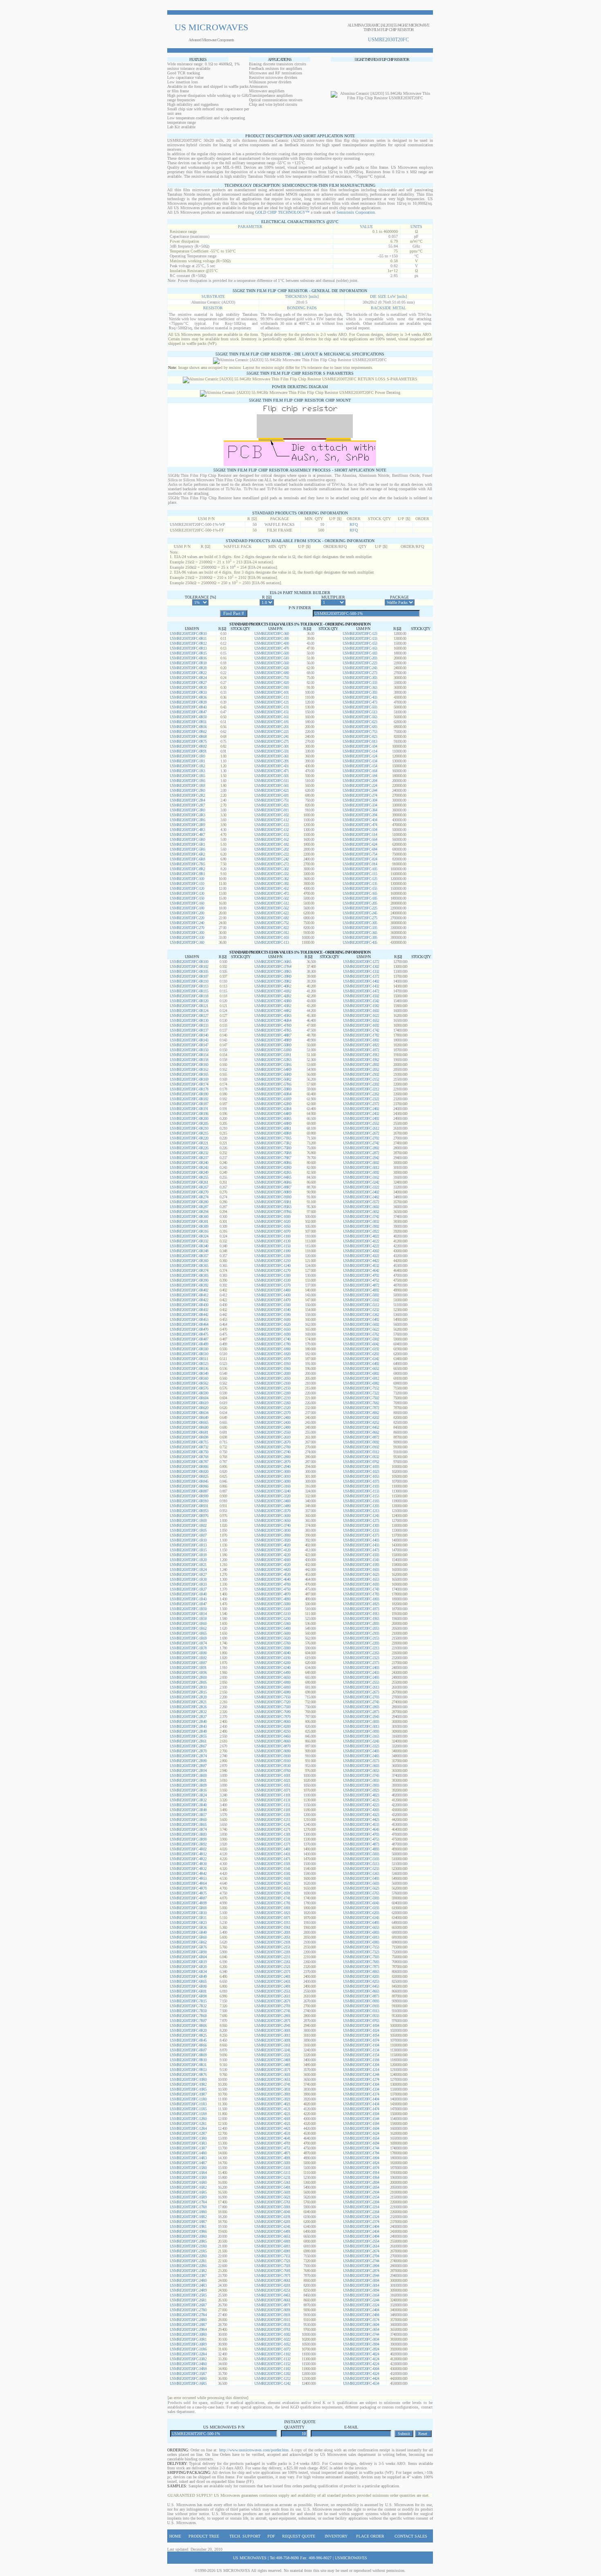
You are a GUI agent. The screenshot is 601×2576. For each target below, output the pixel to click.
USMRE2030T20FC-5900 (272, 1648)
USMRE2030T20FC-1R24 (188, 1570)
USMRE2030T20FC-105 (360, 869)
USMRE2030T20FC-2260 (272, 1403)
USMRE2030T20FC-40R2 (273, 986)
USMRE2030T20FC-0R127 (189, 1015)
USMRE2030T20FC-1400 (272, 1290)
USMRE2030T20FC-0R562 (189, 1383)
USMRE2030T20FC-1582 (361, 1006)
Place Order (370, 2536)
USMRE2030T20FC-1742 (361, 1030)
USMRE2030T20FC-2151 (272, 1947)
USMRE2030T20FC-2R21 (188, 1702)
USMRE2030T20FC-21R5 (188, 2251)
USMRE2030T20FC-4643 (361, 1829)
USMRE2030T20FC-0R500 (189, 1349)
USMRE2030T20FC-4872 (361, 1285)
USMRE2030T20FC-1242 (272, 2383)
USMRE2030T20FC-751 (271, 800)
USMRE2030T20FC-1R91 (188, 1668)
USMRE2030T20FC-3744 (361, 2334)
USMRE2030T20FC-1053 (361, 1476)
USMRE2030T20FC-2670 (272, 1442)
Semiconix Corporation (356, 212)
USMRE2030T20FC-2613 (361, 1687)
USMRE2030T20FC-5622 (361, 1329)
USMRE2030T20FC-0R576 (189, 1388)
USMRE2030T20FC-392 (271, 884)
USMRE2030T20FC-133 (360, 638)
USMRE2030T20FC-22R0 (188, 2256)
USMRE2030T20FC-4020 (272, 1545)
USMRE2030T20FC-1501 (272, 1864)
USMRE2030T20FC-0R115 (189, 991)
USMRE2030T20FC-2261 (272, 1962)
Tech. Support (245, 2536)
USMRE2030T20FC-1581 (272, 1873)
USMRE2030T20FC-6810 (272, 1687)
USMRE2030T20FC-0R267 (189, 1187)
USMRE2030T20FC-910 (271, 687)
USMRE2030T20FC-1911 (272, 1923)
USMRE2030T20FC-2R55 (188, 1736)
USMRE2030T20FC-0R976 (189, 1516)
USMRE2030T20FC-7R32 (188, 2006)
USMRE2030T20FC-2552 (361, 1123)
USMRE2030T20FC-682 (271, 918)
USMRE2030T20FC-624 (360, 844)
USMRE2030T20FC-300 (187, 933)
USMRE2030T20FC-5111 (272, 2173)
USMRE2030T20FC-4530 (272, 1574)
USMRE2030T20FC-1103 (361, 1486)
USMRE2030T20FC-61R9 (273, 1099)
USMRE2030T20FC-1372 (361, 976)
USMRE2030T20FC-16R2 (188, 2187)
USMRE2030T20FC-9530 (272, 1766)
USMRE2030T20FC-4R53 (188, 1878)
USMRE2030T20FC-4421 (272, 2128)
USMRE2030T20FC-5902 (361, 1339)
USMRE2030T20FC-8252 (361, 1422)
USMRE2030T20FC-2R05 (188, 1682)
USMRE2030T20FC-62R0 (273, 1104)
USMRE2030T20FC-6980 (272, 1692)
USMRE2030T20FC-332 (271, 874)
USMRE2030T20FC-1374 (361, 2094)
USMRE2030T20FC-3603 (361, 1766)
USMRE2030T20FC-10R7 (188, 2094)
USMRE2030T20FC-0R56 (188, 727)
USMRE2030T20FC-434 (360, 820)
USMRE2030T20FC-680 (271, 673)
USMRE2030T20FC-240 (187, 923)
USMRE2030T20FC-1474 (361, 2109)
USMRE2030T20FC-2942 (361, 1158)
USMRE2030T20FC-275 (360, 918)
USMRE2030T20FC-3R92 (188, 1844)
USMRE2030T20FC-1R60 (188, 1623)
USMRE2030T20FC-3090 (272, 1481)
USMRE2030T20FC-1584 (361, 2124)
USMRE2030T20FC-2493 (361, 1677)
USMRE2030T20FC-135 (360, 884)
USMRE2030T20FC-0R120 (189, 1001)
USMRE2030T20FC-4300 (272, 1560)
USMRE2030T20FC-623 (360, 722)
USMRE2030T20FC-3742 (361, 1217)
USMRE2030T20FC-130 (187, 893)
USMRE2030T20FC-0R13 (188, 648)
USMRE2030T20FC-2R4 (187, 800)
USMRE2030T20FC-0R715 (189, 1442)
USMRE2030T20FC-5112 (361, 1305)
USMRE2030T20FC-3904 (361, 2344)
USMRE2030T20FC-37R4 (273, 966)
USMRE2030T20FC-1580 (272, 1315)
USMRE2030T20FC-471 (271, 771)
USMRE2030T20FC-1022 (272, 2339)
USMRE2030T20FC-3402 (361, 1192)
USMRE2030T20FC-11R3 (188, 2104)
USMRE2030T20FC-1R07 (188, 1535)
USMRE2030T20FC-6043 (361, 1903)
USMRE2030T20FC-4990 (272, 1599)
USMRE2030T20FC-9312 (361, 1452)
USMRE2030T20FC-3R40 (188, 1805)
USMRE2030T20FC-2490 (272, 1427)
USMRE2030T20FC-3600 (272, 1516)
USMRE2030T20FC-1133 (361, 1491)
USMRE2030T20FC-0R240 (189, 1163)
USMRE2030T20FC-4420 (272, 1570)
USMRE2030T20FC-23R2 (188, 2271)
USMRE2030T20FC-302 (271, 869)
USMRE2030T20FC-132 (271, 830)
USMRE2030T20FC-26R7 (188, 2305)
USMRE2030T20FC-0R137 (189, 1030)
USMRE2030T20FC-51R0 (273, 1050)
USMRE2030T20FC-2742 (361, 1143)
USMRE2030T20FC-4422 (361, 1261)
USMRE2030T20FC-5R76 (188, 1947)
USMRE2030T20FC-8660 (272, 1741)
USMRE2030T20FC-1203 (361, 1506)
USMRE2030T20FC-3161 (272, 2045)
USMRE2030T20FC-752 (271, 923)
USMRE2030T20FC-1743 (361, 1589)
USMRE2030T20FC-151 (271, 712)
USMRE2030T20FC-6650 (272, 1677)
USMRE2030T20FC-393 (360, 692)
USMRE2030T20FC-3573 (361, 1761)
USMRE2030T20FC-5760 (272, 1643)
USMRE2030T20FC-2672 (361, 1133)
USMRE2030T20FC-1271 (272, 1829)
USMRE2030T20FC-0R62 (188, 732)
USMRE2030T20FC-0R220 (189, 1138)
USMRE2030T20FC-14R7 (188, 2163)
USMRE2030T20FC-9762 (361, 1462)
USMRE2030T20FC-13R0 (188, 2138)
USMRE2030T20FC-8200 (272, 1726)
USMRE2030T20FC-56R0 (273, 1074)
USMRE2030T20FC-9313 (361, 2011)
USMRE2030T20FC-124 (360, 756)
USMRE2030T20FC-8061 (272, 2280)
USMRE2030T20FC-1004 (361, 2025)
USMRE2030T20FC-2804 (361, 2266)
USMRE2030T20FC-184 (360, 776)
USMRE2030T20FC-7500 (272, 1707)
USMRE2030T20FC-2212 (361, 1089)
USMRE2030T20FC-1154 (361, 2055)
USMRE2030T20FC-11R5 (188, 2109)
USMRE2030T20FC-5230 (272, 1619)
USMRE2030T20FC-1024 (361, 2030)
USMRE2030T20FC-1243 (361, 1516)
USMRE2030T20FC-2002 (361, 1065)
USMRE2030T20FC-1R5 (187, 776)
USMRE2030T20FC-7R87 (188, 2021)
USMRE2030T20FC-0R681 (189, 1432)
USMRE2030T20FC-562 (271, 908)
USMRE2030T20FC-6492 (361, 1364)
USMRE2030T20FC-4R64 (188, 1883)
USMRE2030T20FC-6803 (361, 1932)
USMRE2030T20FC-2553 (361, 1682)
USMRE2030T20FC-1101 (272, 1795)
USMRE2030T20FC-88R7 (273, 1187)
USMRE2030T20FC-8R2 (187, 869)
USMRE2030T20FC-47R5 (273, 1030)
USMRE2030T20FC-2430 (272, 1422)
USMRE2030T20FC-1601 (272, 1878)
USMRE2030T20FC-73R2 (273, 1143)
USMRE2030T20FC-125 (360, 879)
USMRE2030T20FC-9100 (272, 1756)
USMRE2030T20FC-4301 (272, 2119)
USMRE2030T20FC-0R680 (189, 1427)
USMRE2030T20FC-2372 (361, 1104)
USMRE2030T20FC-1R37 (188, 1589)
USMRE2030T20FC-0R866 (189, 1486)
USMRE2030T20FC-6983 (361, 1942)
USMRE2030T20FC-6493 (361, 1923)
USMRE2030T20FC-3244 (361, 2300)
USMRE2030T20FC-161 (271, 717)
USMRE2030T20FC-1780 (272, 1344)
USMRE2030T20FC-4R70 (188, 1888)
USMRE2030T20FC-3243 (361, 1741)
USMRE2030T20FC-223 (360, 663)
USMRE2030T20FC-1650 (272, 1329)
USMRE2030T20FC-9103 (361, 2006)
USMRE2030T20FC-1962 (361, 1060)
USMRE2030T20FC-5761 (272, 2202)
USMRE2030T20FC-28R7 (188, 2325)
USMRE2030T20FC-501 (271, 776)
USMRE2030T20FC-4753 (361, 1839)
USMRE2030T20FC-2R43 (188, 1726)
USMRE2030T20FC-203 (360, 658)
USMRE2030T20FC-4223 (361, 1805)
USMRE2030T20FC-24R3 (188, 2285)
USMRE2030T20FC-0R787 (189, 1462)
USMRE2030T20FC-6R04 (188, 1957)
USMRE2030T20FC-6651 (272, 2236)
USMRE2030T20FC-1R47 (188, 1604)
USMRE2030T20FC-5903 (361, 1898)
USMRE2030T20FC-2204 (361, 2202)
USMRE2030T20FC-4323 (361, 1815)
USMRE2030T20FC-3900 (272, 1535)
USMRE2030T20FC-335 (360, 928)
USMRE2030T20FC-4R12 (188, 1854)
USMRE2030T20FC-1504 (361, 2114)
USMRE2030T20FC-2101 (272, 1942)
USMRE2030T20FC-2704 (361, 2256)
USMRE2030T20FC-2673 (361, 1692)
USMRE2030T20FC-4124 (361, 2359)
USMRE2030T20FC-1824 (361, 2163)
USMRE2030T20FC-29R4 (188, 2329)
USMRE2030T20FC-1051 (272, 1785)
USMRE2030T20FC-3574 (361, 2320)
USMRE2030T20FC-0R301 (189, 1221)
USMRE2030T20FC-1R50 (188, 1609)
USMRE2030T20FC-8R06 (188, 2025)
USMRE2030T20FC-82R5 (273, 1172)
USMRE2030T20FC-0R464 (189, 1324)
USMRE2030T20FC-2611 (272, 1996)
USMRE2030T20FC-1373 (361, 1535)
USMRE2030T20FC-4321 (272, 2124)
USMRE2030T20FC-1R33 (188, 1584)
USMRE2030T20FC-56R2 (273, 1079)
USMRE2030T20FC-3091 (272, 2040)
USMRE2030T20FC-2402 (361, 1109)
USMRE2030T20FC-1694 (361, 2143)
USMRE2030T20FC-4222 (361, 1246)
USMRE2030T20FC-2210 (272, 1398)
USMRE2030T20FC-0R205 (189, 1123)
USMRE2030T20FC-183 (360, 653)
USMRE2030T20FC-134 (360, 761)
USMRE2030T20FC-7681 (272, 2271)
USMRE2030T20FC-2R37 (188, 1717)
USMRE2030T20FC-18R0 (188, 2212)
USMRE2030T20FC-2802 (361, 1148)
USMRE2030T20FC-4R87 (188, 1898)
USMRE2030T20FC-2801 (272, 2016)
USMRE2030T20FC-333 (360, 683)
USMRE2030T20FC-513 (360, 712)
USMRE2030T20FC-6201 (272, 2222)
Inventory (336, 2536)
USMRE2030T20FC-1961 (272, 1927)
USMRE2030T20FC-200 (187, 913)
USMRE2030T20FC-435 (360, 942)
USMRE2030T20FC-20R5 (188, 2241)
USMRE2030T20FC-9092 (361, 1442)
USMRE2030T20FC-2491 (272, 1986)
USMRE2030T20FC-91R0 (273, 1197)
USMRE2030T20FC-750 (271, 678)
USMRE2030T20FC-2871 (272, 2021)
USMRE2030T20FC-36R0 (188, 2378)
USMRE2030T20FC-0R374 (189, 1270)
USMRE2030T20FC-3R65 (188, 1824)
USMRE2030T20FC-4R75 (188, 1893)
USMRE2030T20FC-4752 (361, 1280)
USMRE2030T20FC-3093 (361, 1731)
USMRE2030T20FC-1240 (272, 1266)
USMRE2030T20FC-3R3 (187, 815)
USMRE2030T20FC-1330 (272, 1280)
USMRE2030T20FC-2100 (272, 1383)
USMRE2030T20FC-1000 (272, 1217)
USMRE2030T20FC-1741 (272, 1898)
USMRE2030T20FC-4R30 (188, 1864)
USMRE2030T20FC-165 (360, 893)
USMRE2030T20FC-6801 (272, 2241)
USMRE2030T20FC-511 (271, 781)
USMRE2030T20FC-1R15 (188, 1550)
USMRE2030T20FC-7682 (361, 1403)
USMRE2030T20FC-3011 (272, 2035)
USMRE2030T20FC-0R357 (189, 1256)
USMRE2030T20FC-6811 (272, 2246)
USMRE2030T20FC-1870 (272, 1359)
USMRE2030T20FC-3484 (361, 2315)
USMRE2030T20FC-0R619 (189, 1403)
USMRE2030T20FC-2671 (272, 2001)
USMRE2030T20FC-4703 (361, 1834)
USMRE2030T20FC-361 (271, 756)
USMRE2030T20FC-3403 (361, 1751)
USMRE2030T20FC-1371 (272, 1844)
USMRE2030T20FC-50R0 (273, 1045)
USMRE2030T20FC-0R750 (189, 1452)
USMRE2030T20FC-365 (360, 933)
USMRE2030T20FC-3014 (361, 2285)
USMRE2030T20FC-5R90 (188, 1952)
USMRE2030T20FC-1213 (361, 1511)
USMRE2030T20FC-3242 (361, 1182)
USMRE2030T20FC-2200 (272, 1393)
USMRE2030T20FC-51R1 (273, 1055)
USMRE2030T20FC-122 (271, 825)
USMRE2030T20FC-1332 (361, 971)
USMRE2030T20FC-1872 (361, 1050)
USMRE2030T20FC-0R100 (189, 962)
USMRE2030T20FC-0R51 (188, 722)
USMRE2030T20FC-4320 (272, 1565)
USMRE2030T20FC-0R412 (189, 1295)
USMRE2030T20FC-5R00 (188, 1908)
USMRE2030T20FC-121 (271, 702)
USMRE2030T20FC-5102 (361, 1300)
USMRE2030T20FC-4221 (272, 2114)
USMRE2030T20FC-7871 (272, 2276)
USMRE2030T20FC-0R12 (188, 643)
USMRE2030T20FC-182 (271, 844)
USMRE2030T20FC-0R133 (189, 1025)
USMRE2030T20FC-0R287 (189, 1207)
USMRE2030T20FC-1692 (361, 1025)
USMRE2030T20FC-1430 (272, 1295)
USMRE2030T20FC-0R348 (189, 1251)
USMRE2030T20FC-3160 (272, 1486)
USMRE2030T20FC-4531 (272, 2133)
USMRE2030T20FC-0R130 (189, 1020)
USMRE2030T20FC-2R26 (188, 1707)
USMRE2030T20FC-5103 (361, 1859)
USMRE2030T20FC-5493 (361, 1878)
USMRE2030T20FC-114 (360, 751)
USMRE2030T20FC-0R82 (188, 746)
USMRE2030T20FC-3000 (272, 1471)
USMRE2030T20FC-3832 (361, 1221)
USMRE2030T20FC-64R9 (273, 1114)
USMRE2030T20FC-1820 (272, 1354)
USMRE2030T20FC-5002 (361, 1295)
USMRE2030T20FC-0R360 (189, 1261)
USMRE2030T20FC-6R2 (187, 854)
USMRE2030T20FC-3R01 (188, 1780)
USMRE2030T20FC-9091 (272, 2310)
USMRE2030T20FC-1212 (272, 2378)
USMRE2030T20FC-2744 (361, 2261)
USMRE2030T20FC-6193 (361, 1908)
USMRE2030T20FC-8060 (272, 1721)
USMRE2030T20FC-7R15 (188, 2001)
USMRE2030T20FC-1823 (361, 1604)
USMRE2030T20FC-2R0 (187, 790)
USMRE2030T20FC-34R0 (188, 2364)
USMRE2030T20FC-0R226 (189, 1148)
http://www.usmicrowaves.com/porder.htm (254, 2450)
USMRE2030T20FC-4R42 (188, 1873)
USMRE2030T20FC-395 (360, 937)
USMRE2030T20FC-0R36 (188, 697)
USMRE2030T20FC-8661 (272, 2300)
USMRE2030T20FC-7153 (361, 1947)
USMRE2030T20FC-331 (271, 751)
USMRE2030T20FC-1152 (272, 2364)
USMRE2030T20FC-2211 (272, 1957)
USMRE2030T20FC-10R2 (188, 2084)
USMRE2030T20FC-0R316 (189, 1231)
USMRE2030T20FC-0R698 (189, 1437)
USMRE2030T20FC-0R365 (189, 1266)
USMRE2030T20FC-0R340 (189, 1246)
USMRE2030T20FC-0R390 (189, 1280)
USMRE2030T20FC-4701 (272, 2143)
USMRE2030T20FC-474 (360, 825)
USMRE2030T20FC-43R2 (273, 1006)
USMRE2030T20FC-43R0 (273, 1001)
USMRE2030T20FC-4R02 (188, 1849)
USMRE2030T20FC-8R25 (188, 2035)
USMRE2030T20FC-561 (271, 785)
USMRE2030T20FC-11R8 (188, 2114)
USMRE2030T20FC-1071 (272, 1790)
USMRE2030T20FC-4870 (272, 1594)
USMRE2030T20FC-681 (271, 795)
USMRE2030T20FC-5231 (272, 2177)
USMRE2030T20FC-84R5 (273, 1177)
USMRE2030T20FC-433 (360, 697)
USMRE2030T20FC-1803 (361, 1599)
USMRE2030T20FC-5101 (272, 2168)
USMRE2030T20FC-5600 (272, 1633)
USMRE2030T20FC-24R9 (188, 2290)
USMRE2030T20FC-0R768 (189, 1457)
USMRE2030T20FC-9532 (361, 1457)
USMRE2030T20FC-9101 (272, 2315)
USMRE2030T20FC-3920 (272, 1540)
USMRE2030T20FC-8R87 (188, 2050)
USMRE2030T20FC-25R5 (188, 2295)
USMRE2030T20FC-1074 (361, 2040)
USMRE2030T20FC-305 (360, 923)
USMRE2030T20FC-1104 (361, 2045)
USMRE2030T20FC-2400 (272, 1418)
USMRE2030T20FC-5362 (361, 1315)
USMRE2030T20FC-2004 (361, 2182)
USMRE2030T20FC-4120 (272, 1550)
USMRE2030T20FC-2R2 (187, 795)
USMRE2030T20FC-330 (187, 937)
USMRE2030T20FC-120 (187, 888)
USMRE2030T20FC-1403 (361, 1540)
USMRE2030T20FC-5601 (272, 2192)
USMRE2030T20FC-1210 (272, 1261)
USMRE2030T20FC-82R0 (273, 1167)
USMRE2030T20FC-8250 (272, 1731)
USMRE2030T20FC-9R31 (188, 2065)
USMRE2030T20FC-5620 (272, 1638)
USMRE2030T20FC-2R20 (188, 1697)
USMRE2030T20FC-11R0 (188, 2099)
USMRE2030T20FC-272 (271, 864)
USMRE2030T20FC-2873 (361, 1712)
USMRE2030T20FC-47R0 (273, 1025)
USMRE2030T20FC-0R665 (189, 1422)
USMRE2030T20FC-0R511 (189, 1359)
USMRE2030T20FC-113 (271, 942)
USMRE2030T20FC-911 (271, 810)
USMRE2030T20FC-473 (360, 702)
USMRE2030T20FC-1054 (361, 2035)
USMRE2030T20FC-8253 (361, 1981)
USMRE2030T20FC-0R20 (188, 668)
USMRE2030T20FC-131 (271, 707)
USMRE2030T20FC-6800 (272, 1682)
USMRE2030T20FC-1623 (361, 1574)
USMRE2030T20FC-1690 (272, 1334)
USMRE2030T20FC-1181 (272, 1810)
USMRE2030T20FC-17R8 (188, 2207)
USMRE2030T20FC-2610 (272, 1437)
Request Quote (299, 2536)
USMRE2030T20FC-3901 (272, 2094)
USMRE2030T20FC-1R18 (188, 1555)
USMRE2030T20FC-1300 (272, 1275)
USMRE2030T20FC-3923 (361, 1790)
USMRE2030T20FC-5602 (361, 1324)
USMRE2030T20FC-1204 (361, 2065)
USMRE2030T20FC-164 (360, 771)
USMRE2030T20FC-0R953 (189, 1511)
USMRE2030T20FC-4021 (272, 2104)
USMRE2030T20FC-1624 (361, 2133)
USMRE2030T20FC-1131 (272, 1800)
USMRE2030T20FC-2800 (272, 1457)
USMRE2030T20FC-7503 (361, 1957)
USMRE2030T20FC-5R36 (188, 1927)
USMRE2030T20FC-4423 (361, 1820)
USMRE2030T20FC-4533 (361, 1824)
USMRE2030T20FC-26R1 (188, 2300)
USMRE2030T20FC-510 (271, 658)
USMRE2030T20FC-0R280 (189, 1202)
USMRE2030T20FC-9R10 (188, 2060)
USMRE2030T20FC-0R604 (189, 1398)
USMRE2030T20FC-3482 (361, 1197)
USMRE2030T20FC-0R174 (189, 1084)
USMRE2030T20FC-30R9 (188, 2344)
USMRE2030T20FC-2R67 (188, 1746)
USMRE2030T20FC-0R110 (189, 981)
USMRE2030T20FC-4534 (361, 2383)
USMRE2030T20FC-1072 (272, 2349)
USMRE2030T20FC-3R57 (188, 1815)
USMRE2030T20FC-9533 (361, 2016)
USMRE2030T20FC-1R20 (188, 1560)
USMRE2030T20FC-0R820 (189, 1471)
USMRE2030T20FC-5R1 (187, 844)
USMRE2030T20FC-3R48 (188, 1810)
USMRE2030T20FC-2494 (361, 2236)
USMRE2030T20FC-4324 (361, 2374)
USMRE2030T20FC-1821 (272, 1913)
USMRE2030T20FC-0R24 (188, 678)
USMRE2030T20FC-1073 (361, 1481)
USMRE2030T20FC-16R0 (188, 2182)
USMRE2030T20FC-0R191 (189, 1109)
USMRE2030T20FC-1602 (361, 1011)
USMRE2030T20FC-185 (360, 898)
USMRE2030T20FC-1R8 (187, 785)
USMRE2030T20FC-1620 (272, 1324)
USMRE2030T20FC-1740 (272, 1339)
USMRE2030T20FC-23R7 (188, 2276)
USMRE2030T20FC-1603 (361, 1570)
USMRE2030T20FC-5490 (272, 1628)
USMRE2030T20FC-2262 (361, 1094)
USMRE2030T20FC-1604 (361, 2128)
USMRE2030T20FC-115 (360, 874)
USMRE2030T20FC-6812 (361, 1378)
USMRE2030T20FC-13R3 (188, 2143)
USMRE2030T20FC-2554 (361, 2241)
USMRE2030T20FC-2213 (361, 1648)
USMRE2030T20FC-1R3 (187, 771)
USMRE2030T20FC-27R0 (188, 2310)
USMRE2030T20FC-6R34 (188, 1972)
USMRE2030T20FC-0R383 (189, 1275)
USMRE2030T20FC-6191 (272, 2217)
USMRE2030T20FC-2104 (361, 2192)
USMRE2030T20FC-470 (271, 648)
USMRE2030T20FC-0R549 (189, 1373)
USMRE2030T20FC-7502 (361, 1398)
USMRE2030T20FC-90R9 (273, 1192)
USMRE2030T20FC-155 (360, 888)
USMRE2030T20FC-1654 (361, 2138)
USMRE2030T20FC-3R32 (188, 1800)
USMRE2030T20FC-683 (360, 727)
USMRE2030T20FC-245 (360, 913)
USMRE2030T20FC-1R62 (188, 1628)
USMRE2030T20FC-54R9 (273, 1069)
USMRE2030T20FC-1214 (361, 2070)
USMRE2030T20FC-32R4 (188, 2354)
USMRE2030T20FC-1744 (361, 2148)
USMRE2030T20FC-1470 (272, 1300)
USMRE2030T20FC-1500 (272, 1305)
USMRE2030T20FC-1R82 (188, 1658)
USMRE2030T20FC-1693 (361, 1584)
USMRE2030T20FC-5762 (361, 1334)
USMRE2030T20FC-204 (360, 781)
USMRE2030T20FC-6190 (272, 1658)
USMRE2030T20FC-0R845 (189, 1481)
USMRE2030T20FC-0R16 (188, 658)
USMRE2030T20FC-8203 (361, 1976)
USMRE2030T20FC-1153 (361, 1496)
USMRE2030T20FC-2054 (361, 2187)
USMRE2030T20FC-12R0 (188, 2119)
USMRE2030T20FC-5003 (361, 1854)
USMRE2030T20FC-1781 (272, 1903)
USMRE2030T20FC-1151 (272, 1805)
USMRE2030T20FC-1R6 (187, 781)
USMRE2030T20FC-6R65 (188, 1981)
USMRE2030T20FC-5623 (361, 1888)
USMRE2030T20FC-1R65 (188, 1633)
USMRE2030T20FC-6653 (361, 1927)
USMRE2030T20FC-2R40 (188, 1721)
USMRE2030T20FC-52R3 (273, 1060)
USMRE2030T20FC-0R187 (189, 1104)
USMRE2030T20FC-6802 (361, 1373)
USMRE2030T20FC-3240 (272, 1491)
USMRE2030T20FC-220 (187, 918)
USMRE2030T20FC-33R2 (188, 2359)
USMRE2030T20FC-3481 (272, 2065)
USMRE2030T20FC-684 (360, 849)
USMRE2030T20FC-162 (271, 839)
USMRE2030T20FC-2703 (361, 1697)
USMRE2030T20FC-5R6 (187, 849)
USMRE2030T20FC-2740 (272, 1452)
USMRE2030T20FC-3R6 (187, 820)
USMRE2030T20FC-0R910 (189, 1501)
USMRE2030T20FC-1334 (361, 2089)
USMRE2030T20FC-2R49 (188, 1731)
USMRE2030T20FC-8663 (361, 1991)
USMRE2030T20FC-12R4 (188, 2128)
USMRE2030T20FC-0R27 (188, 683)
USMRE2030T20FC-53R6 (273, 1065)
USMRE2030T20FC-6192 (361, 1349)
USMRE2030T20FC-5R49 (188, 1932)
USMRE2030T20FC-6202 (361, 1354)
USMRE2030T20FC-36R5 (273, 962)
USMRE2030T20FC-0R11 (188, 638)
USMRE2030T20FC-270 (187, 928)
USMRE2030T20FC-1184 (361, 2060)
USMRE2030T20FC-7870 (272, 1717)
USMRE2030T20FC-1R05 (188, 1530)
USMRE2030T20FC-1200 (272, 1256)
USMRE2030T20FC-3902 (361, 1226)
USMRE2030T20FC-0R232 (189, 1153)
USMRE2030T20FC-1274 (361, 2079)
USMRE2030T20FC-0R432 (189, 1310)
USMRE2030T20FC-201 (271, 727)
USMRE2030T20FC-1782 (361, 1035)
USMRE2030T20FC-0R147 (189, 1045)
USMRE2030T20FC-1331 (272, 1839)
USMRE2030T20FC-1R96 (188, 1672)
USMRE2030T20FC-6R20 (188, 1967)
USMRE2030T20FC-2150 (272, 1388)
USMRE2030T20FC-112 (271, 820)
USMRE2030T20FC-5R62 (188, 1942)
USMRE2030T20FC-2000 (272, 1373)
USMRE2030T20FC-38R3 (273, 971)
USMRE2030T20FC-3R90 (188, 1839)
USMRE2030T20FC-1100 (272, 1236)
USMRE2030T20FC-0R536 (189, 1368)
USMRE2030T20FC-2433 (361, 1672)
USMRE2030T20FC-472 (271, 893)
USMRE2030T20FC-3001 (272, 2030)
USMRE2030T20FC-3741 (272, 2084)
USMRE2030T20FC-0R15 (188, 653)
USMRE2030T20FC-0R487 (189, 1339)
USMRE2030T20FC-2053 (361, 1628)
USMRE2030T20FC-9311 (272, 2320)
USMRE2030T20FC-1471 (272, 1859)
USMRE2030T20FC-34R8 (188, 2369)
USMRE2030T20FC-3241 (272, 2050)
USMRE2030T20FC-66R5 (273, 1118)
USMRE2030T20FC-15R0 (188, 2168)
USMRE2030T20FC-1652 (361, 1020)
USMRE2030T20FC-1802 (361, 1040)
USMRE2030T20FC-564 (360, 839)
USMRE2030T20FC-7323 (361, 1952)
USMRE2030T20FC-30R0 (188, 2334)
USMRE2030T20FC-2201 (272, 1952)
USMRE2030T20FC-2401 (272, 1976)
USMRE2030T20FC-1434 (361, 2104)
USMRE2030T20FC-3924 (361, 2349)
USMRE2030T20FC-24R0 (188, 2280)
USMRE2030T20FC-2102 (361, 1074)
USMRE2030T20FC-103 (271, 937)
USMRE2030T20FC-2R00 (188, 1677)
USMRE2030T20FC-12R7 (188, 2133)
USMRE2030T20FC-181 (271, 722)
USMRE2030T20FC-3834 (361, 2339)
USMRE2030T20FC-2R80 (188, 1761)
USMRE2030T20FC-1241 (272, 1824)
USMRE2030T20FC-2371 (272, 1972)
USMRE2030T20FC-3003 (361, 1721)
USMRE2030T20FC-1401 (272, 1849)
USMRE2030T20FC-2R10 (188, 1687)
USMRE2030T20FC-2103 (361, 1633)
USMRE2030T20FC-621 (271, 790)
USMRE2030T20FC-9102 (361, 1447)
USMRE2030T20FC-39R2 (273, 981)
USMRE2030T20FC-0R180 (189, 1094)
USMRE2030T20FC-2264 (361, 2212)
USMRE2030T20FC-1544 (361, 2119)
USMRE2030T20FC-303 (360, 678)
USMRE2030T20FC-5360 (272, 1623)
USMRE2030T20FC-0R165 (189, 1074)
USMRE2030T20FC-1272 (361, 962)
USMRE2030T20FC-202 (271, 849)
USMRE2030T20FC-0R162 (189, 1069)
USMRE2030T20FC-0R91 (188, 751)
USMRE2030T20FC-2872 (361, 1153)
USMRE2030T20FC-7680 (272, 1712)
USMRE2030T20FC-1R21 (188, 1565)
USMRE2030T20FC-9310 (272, 1761)
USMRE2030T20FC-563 (360, 717)
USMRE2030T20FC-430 (271, 643)
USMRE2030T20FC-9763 (361, 2021)
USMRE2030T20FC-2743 (361, 1702)
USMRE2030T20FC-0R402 (189, 1290)
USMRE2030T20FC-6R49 (188, 1976)
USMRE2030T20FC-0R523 (189, 1364)
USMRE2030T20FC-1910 (272, 1364)
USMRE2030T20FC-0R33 (188, 692)
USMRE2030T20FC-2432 (361, 1114)
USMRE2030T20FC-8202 (361, 1418)
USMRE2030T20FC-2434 (361, 2231)
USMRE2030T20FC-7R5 (187, 864)
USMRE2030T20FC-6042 (361, 1344)
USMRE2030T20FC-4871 (272, 2153)
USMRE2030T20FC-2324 (361, 2217)
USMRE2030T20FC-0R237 (189, 1158)
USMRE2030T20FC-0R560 (189, 1378)
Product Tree (204, 2536)
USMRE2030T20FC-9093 (361, 2001)
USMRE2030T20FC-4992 (361, 1290)
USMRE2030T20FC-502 (271, 898)
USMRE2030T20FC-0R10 (188, 633)
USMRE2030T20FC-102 (271, 815)
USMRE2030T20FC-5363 (361, 1873)
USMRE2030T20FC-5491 (272, 2187)
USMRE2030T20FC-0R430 (189, 1305)
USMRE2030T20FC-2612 (361, 1128)
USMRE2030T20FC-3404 (361, 2310)
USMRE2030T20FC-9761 (272, 2329)
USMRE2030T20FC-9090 (272, 1751)
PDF (271, 2536)
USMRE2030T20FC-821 (271, 805)
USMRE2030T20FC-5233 (361, 1869)
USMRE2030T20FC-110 (187, 884)
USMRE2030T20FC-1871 (272, 1918)
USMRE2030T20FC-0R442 (189, 1315)
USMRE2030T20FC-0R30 (188, 687)
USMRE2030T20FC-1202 (272, 2374)
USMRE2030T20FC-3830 (272, 1530)
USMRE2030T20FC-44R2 (273, 1011)
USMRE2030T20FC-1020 (272, 1221)
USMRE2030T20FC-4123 (361, 1800)
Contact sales (411, 2536)
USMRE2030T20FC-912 (271, 933)
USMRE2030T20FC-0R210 (189, 1128)
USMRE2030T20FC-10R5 (188, 2089)
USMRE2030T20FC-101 (271, 692)
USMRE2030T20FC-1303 (361, 1525)
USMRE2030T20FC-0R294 (189, 1212)
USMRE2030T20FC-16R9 (188, 2197)
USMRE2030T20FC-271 (271, 741)
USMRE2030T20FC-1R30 (188, 1579)
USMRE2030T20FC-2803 (361, 1707)
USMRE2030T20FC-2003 (361, 1623)
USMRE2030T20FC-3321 (272, 2055)
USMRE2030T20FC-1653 (361, 1579)
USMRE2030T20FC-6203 (361, 1913)
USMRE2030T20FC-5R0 (187, 839)
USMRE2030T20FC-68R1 (273, 1128)
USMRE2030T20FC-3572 (361, 1202)
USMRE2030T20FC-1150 (272, 1246)
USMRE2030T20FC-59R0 (273, 1089)
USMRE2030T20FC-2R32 (188, 1712)
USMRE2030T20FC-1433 (361, 1545)
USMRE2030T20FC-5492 (361, 1319)
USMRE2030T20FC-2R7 (187, 805)
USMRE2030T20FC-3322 (361, 1187)
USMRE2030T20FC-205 (360, 903)
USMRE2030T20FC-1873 (361, 1609)
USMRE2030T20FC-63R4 (273, 1109)
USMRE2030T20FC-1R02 (188, 1525)
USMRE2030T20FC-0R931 (189, 1506)
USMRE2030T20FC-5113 (361, 1864)
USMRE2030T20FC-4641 (272, 2138)
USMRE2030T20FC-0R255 (189, 1177)
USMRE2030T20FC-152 (271, 834)
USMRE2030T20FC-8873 (361, 1996)
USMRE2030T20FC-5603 (361, 1883)
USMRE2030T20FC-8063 (361, 1972)
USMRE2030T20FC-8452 (361, 1427)
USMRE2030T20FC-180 (187, 908)
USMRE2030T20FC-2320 (272, 1408)
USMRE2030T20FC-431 (271, 766)
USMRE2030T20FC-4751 (272, 2148)
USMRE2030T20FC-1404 (361, 2099)
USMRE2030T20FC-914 (360, 864)
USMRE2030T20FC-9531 (272, 2325)
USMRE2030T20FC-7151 (272, 2256)
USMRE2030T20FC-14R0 (188, 2153)
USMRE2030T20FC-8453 (361, 1986)
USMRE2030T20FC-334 (360, 805)
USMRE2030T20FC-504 (360, 830)
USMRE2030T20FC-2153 (361, 1638)
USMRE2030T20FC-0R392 (189, 1285)
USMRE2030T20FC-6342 (361, 1359)
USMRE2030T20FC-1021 (272, 1780)
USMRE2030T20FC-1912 (361, 1055)
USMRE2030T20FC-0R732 (189, 1447)
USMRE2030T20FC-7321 (272, 2261)
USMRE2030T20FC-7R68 (188, 2016)
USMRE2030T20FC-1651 (272, 1888)
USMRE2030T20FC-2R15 (188, 1692)
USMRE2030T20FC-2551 (272, 1991)
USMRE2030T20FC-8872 (361, 1437)
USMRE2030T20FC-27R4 (188, 2315)
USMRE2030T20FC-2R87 (188, 1766)
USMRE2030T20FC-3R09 (188, 1785)
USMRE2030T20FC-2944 (361, 2276)
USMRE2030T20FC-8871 (272, 2305)
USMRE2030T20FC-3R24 (188, 1795)
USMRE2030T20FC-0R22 (188, 673)
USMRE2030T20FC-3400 (272, 1501)
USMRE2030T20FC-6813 (361, 1937)
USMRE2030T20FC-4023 (361, 1795)
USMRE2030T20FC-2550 (272, 1432)
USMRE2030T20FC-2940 (272, 1467)
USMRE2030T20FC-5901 (272, 2207)
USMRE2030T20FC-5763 (361, 1893)
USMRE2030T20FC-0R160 (189, 1065)
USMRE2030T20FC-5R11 (188, 1918)
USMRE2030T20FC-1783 (361, 1594)
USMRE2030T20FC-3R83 (188, 1834)
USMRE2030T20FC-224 (360, 785)
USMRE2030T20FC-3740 (272, 1525)
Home (175, 2536)
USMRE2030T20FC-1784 (361, 2153)
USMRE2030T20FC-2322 (361, 1099)
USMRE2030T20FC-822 (271, 928)
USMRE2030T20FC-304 (360, 800)
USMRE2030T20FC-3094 (361, 2290)
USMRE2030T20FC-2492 (361, 1118)
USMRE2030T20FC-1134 (361, 2050)
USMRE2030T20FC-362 (271, 879)
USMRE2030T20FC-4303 (361, 1810)
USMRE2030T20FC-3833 (361, 1780)
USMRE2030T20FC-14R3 (188, 2158)
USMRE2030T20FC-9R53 (188, 2070)
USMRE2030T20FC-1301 (272, 1834)
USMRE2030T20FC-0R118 (189, 996)
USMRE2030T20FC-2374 (361, 2222)
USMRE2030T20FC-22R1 (188, 2261)
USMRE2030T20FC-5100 (272, 1609)
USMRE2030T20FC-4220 (272, 1555)
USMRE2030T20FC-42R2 (273, 996)
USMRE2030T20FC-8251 (272, 2290)
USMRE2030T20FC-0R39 (188, 702)
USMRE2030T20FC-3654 (361, 2329)
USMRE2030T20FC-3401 (272, 2060)
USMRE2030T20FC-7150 (272, 1697)
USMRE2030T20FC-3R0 (187, 810)
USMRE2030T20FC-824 (360, 859)
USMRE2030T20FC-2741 (272, 2011)
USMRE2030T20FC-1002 (272, 2334)
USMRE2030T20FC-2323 (361, 1658)
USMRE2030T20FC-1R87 (188, 1663)
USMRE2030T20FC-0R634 (189, 1413)
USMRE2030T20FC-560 (271, 663)
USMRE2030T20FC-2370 (272, 1413)
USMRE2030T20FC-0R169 (189, 1079)
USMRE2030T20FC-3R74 (188, 1829)
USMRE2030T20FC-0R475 (189, 1334)
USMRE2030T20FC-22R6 (188, 2266)
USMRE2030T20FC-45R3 (273, 1015)
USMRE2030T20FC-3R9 (187, 825)
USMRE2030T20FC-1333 (361, 1530)
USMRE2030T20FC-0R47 (188, 712)
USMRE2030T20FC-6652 (361, 1368)
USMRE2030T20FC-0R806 (189, 1467)
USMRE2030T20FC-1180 (272, 1251)
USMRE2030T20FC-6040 (272, 1653)
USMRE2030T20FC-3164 (361, 2295)
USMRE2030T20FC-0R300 (189, 1217)
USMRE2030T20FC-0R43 (188, 707)
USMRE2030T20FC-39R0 (273, 976)
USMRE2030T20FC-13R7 (188, 2148)
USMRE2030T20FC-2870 (272, 1462)
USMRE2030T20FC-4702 (361, 1275)
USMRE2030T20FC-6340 (272, 1668)
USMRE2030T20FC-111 (271, 697)
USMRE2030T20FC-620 (271, 668)
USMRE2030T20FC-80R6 (273, 1163)
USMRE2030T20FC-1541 (272, 1869)
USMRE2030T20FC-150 (187, 898)
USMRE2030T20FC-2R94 (188, 1771)
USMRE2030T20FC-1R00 (188, 1520)
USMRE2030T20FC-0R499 (189, 1344)
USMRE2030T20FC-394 (360, 815)
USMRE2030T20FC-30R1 (188, 2339)
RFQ (354, 524)
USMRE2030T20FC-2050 (272, 1378)
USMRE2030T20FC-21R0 (188, 2246)
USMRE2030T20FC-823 (360, 736)
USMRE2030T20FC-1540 (272, 1310)
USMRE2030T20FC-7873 (361, 1967)
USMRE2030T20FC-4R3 (187, 830)
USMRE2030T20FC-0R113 (189, 986)
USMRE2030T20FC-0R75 (188, 741)
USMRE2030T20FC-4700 (272, 1584)
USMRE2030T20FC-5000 (272, 1604)
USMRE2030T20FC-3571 (272, 2070)
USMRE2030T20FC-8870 (272, 1746)
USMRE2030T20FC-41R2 (273, 991)
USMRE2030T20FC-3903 (361, 1785)
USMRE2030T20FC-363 (360, 687)
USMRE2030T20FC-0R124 (189, 1011)
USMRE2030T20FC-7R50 (188, 2011)
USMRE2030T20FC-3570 (272, 1511)
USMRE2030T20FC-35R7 (188, 2374)
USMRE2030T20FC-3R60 (188, 1820)
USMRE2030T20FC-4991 (272, 2158)
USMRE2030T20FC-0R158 (189, 1060)
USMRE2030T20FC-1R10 (188, 1540)
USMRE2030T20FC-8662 (361, 1432)
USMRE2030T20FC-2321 (272, 1967)
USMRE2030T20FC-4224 (361, 2364)
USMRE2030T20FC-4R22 (188, 1859)
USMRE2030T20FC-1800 (272, 1349)
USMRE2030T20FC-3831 (272, 2089)
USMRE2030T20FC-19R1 (188, 2226)
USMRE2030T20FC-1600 (272, 1319)
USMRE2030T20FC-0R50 (188, 717)
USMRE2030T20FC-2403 (361, 1668)
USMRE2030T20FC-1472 (361, 991)
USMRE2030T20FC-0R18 (188, 663)
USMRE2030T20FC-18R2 (188, 2217)
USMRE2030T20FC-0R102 (189, 966)
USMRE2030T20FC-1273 (361, 1520)
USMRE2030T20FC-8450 (272, 1736)
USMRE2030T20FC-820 (271, 683)
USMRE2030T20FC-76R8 (273, 1153)
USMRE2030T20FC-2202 (361, 1084)
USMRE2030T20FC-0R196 (189, 1114)
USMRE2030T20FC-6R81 (188, 1991)
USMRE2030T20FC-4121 (272, 2109)
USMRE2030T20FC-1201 (272, 1815)
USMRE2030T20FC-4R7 (187, 834)
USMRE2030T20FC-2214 (361, 2207)
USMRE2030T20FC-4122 (361, 1241)
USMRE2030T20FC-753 (360, 732)
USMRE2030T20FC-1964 (361, 2177)
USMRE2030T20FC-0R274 (189, 1197)
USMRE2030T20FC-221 (271, 732)
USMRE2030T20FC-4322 (361, 1256)
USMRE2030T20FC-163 (360, 648)
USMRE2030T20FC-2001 (272, 1932)
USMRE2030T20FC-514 (360, 834)
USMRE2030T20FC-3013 (361, 1726)
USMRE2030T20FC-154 (360, 766)
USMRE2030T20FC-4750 (272, 1589)
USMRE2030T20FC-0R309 (189, 1226)
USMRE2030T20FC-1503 (361, 1555)
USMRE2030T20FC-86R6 (273, 1182)
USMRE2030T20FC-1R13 (188, 1545)
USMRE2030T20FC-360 (271, 633)
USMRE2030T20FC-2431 (272, 1981)
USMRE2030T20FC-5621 (272, 2197)
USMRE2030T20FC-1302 (361, 966)
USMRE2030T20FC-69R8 (273, 1133)
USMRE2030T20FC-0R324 (189, 1236)
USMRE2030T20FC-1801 (272, 1908)
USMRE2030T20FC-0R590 (189, 1393)
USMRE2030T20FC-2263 (361, 1653)
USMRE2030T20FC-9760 (272, 1771)
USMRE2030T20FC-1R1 (187, 761)
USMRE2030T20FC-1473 (361, 1550)
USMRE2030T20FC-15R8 (188, 2177)
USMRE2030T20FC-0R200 (189, 1118)
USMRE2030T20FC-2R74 (188, 1756)
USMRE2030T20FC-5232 (361, 1310)
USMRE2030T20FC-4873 (361, 1844)
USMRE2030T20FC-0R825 (189, 1476)
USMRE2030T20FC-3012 (361, 1167)
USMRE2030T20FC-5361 (272, 2182)
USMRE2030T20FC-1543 (361, 1560)
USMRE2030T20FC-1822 (361, 1045)
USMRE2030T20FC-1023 (361, 1471)
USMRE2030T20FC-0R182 (189, 1099)
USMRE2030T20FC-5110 (272, 1614)
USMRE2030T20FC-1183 (361, 1501)
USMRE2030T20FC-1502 (361, 996)
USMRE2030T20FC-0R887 (189, 1491)
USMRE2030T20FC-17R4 (188, 2202)
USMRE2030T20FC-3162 (361, 1177)
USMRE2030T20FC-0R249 (189, 1172)
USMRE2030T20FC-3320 (272, 1496)
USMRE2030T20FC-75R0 (273, 1148)
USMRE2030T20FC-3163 (361, 1736)
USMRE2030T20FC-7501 (272, 2266)
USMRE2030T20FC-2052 (361, 1069)
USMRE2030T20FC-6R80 (188, 1986)
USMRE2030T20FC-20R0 (188, 2236)
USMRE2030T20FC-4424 (361, 2378)
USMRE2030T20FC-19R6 (188, 2231)
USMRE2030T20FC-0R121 (189, 1006)
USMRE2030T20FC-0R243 (189, 1167)
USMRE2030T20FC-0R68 (188, 736)
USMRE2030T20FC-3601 (272, 2074)
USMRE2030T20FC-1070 (272, 1231)
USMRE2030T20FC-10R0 (188, 2079)
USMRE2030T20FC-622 (271, 913)
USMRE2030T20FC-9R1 (187, 874)
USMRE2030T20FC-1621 (272, 1883)
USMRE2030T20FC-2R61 (188, 1741)
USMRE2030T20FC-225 (360, 908)
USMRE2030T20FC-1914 (361, 2173)
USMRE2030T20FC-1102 (272, 2354)
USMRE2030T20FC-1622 (361, 1015)
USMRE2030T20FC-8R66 (188, 2045)
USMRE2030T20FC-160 (187, 903)
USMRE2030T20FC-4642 (361, 1270)
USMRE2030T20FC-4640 (272, 1579)
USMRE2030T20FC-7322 (361, 1393)
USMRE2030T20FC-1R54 (188, 1614)
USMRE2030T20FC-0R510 (189, 1354)
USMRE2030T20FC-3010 (272, 1476)
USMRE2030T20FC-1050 (272, 1226)
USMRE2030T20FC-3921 (272, 2099)
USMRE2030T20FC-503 (360, 707)
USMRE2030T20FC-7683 (361, 1962)
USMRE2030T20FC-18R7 (188, 2222)
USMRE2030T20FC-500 (271, 653)
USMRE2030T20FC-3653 (361, 1771)
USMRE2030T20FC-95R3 (273, 1207)
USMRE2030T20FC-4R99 (188, 1903)
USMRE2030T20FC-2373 (361, 1663)
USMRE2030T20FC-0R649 (189, 1418)
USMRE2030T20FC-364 (360, 810)
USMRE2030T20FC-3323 (361, 1746)
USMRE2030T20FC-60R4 (273, 1094)
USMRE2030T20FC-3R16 (188, 1790)
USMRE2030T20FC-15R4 (188, 2173)
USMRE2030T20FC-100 (187, 879)
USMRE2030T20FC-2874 (361, 2271)
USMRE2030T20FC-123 (360, 633)
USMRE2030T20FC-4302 (361, 1251)
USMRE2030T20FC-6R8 (187, 859)
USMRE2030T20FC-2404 (361, 2226)
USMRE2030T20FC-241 (271, 736)
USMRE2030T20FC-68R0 (273, 1123)
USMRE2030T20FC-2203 (361, 1643)
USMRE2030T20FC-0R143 (189, 1040)
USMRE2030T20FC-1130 (272, 1241)
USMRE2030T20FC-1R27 (188, 1574)
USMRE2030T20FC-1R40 (188, 1594)
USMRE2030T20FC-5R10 (188, 1913)
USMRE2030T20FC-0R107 (189, 976)
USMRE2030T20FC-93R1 (273, 1202)
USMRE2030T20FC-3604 (361, 2325)
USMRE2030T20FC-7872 (361, 1408)
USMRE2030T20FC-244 (360, 790)
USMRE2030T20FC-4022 (361, 1236)
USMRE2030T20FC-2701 (272, 2006)
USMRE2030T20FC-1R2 (187, 766)
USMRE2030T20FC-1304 (361, 2084)
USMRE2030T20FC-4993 (361, 1849)
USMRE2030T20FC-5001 (272, 2163)
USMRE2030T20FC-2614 (361, 2246)
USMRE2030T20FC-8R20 (188, 2030)
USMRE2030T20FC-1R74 (188, 1643)
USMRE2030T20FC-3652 (361, 1212)
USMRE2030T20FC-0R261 (189, 1182)
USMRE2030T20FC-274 (360, 795)
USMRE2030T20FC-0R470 (189, 1329)
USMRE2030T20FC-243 (360, 668)
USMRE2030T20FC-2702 (361, 1138)
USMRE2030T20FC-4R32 (188, 1869)
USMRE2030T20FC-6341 (272, 2226)
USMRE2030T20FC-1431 (272, 1854)
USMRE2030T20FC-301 (271, 746)
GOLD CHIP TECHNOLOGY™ (282, 212)
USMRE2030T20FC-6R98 (188, 1996)
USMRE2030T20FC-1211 (272, 1820)
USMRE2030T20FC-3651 (272, 2079)
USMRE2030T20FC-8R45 (188, 2040)
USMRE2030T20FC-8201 (272, 2285)
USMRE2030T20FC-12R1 (188, 2124)
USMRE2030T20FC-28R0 (188, 2320)
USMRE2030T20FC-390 (271, 638)
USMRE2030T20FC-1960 (272, 1368)
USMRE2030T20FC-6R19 (188, 1962)
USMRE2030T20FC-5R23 (188, 1923)
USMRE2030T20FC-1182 (272, 2369)
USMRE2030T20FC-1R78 (188, 1648)
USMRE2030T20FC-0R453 (189, 1319)
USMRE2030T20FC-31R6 (188, 2349)
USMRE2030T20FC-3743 (361, 1775)
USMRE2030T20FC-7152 (361, 1388)
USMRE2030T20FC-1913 (361, 1614)
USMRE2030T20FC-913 (360, 741)
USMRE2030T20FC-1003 (361, 1467)
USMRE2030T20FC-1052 (272, 2344)
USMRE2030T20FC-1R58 (188, 1619)
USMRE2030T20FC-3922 (361, 1231)
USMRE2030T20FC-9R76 (188, 2074)
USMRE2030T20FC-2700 (272, 1447)
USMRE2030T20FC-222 (271, 854)
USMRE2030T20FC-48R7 (273, 1035)
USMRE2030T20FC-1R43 (188, 1599)
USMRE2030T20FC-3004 (361, 2280)
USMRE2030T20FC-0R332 (189, 1241)
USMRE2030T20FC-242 (271, 859)
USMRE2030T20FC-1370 (272, 1285)
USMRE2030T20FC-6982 (361, 1383)
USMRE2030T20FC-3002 (361, 1163)
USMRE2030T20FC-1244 (361, 2074)
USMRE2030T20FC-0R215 (189, 1133)
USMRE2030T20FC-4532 (361, 1266)
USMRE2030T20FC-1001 (272, 1775)
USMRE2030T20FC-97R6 (273, 1212)
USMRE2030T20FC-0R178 (189, 1089)
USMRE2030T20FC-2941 (272, 2025)
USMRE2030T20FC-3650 (272, 1520)
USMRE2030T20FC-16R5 (188, 2192)
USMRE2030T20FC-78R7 (273, 1158)
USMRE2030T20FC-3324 (361, 2305)
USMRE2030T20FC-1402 (361, 981)
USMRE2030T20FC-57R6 (273, 1084)
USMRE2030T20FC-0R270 (189, 1192)
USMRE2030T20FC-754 (360, 854)
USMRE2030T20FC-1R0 (187, 756)
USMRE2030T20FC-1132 (272, 2359)
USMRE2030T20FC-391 (271, 761)
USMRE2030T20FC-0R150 (189, 1050)
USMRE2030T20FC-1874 (361, 2168)
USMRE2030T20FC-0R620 (189, 1408)
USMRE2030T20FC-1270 (272, 1270)
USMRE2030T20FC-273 (360, 673)
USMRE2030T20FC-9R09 (188, 2055)
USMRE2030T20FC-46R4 (273, 1020)
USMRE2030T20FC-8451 (272, 2295)
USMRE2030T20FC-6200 (272, 1663)
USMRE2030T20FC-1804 (361, 2158)
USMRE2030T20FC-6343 (361, 1918)
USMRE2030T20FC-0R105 (189, 971)
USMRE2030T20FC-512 (271, 903)
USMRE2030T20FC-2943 (361, 1717)
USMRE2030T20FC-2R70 (188, 1751)
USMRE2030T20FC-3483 (361, 1756)
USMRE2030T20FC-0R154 (189, 1055)
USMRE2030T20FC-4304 (361, 2369)
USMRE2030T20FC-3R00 (188, 1775)
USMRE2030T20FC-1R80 (188, 1653)
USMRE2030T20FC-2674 (361, 2251)
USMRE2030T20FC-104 (360, 746)
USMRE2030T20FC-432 (271, 888)
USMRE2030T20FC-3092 (361, 1172)
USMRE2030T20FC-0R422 (189, 1300)
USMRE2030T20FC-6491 (272, 2231)
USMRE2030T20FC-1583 (361, 1565)
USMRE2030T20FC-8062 (361, 1413)
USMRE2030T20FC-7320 (272, 1702)
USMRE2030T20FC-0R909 (189, 1496)
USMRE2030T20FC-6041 (272, 2212)
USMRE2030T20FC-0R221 (189, 1143)
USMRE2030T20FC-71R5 (273, 1138)
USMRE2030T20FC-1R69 (188, 1638)
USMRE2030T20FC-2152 (361, 1079)
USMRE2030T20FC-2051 (272, 1937)
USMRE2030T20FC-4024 (361, 2354)
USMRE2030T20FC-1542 (361, 1001)
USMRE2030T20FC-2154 (361, 2197)
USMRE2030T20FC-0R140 (189, 1035)
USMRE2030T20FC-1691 (272, 1893)
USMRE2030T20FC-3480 (272, 1506)
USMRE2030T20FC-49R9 (273, 1040)
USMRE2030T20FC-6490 (272, 1672)
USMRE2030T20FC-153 (360, 643)
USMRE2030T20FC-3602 (361, 1207)
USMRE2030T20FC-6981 (272, 2251)
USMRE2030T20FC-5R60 (188, 1937)
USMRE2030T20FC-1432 (361, 986)
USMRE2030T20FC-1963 (361, 1619)
